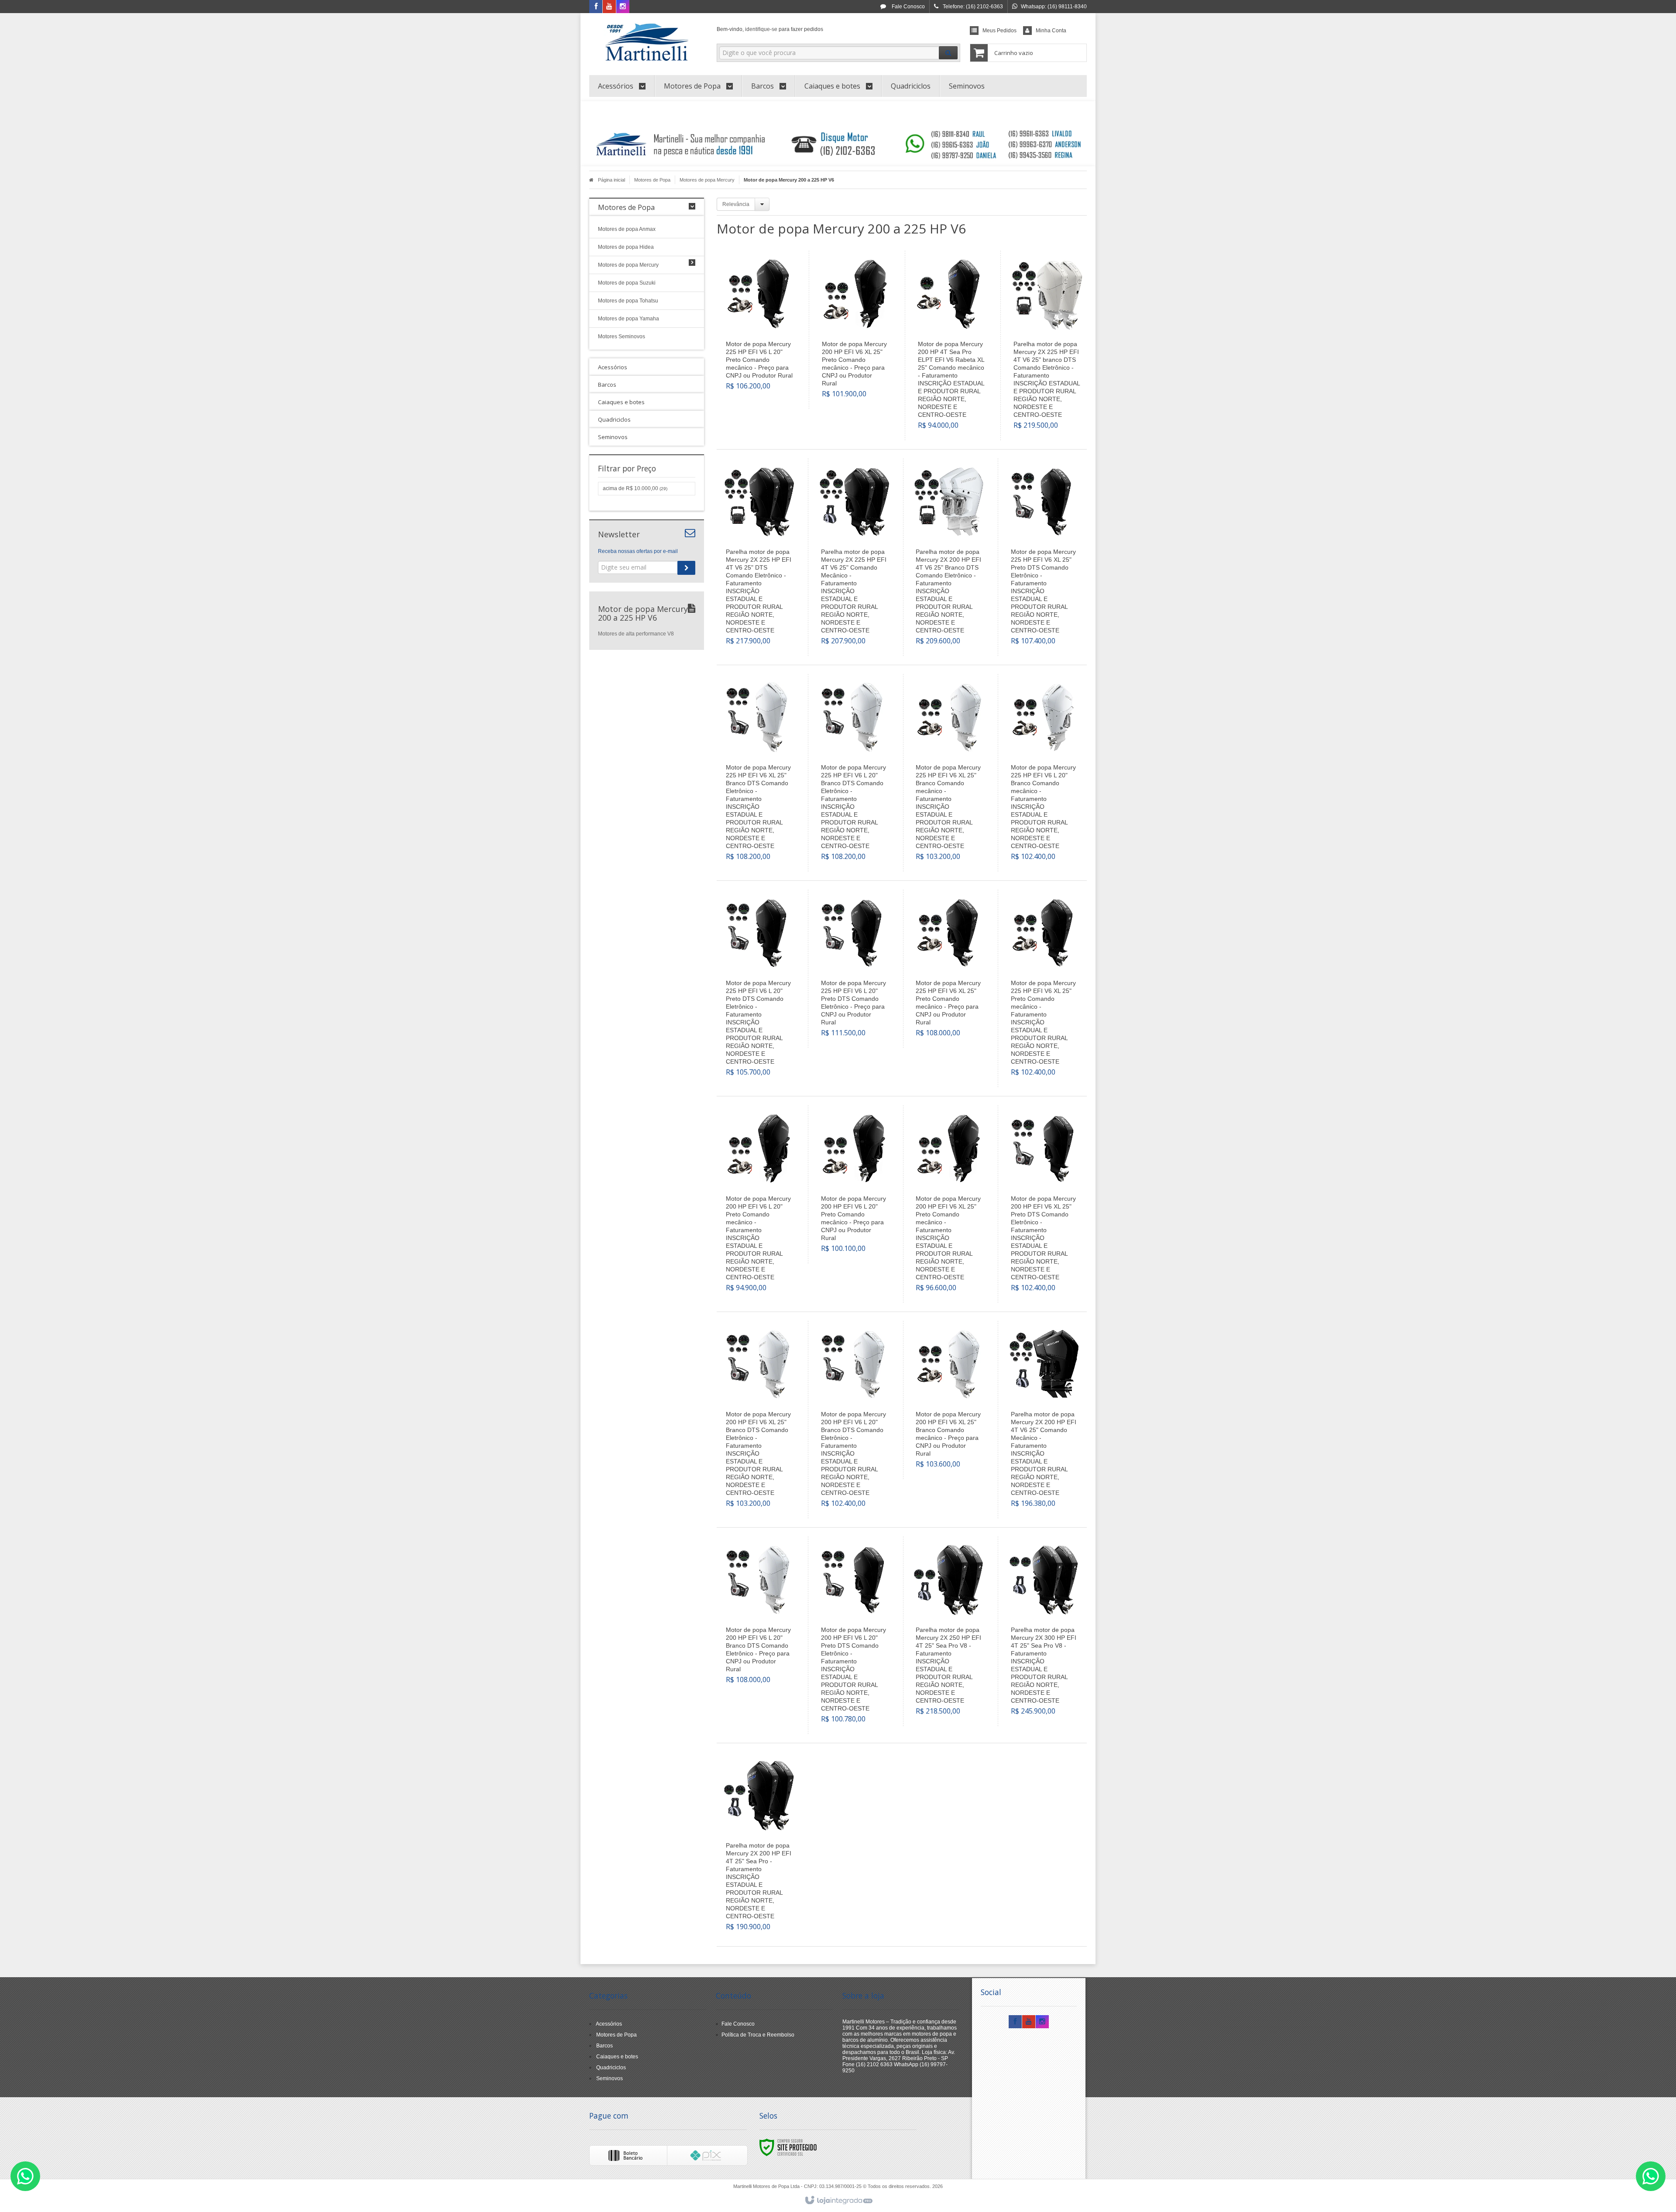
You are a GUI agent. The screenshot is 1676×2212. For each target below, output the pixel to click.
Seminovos (610, 2078)
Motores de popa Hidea (626, 247)
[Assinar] (686, 568)
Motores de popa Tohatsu (628, 301)
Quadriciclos (611, 2068)
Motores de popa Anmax (627, 229)
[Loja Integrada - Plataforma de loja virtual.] (838, 2201)
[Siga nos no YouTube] (1029, 2022)
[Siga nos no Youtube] (609, 7)
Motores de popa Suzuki (627, 283)
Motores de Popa (652, 180)
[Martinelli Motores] (647, 42)
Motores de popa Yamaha (628, 319)
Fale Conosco (908, 7)
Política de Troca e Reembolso (758, 2035)
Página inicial (611, 180)
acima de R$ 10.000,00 (635, 488)
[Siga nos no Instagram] (623, 7)
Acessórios (609, 2024)
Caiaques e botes (617, 2057)
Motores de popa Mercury (707, 180)
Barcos (604, 2046)
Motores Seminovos (622, 337)
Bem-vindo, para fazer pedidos (770, 29)
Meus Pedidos (999, 31)
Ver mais (764, 360)
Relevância (736, 204)
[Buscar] (948, 53)
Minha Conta (1051, 31)
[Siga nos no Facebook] (596, 7)
